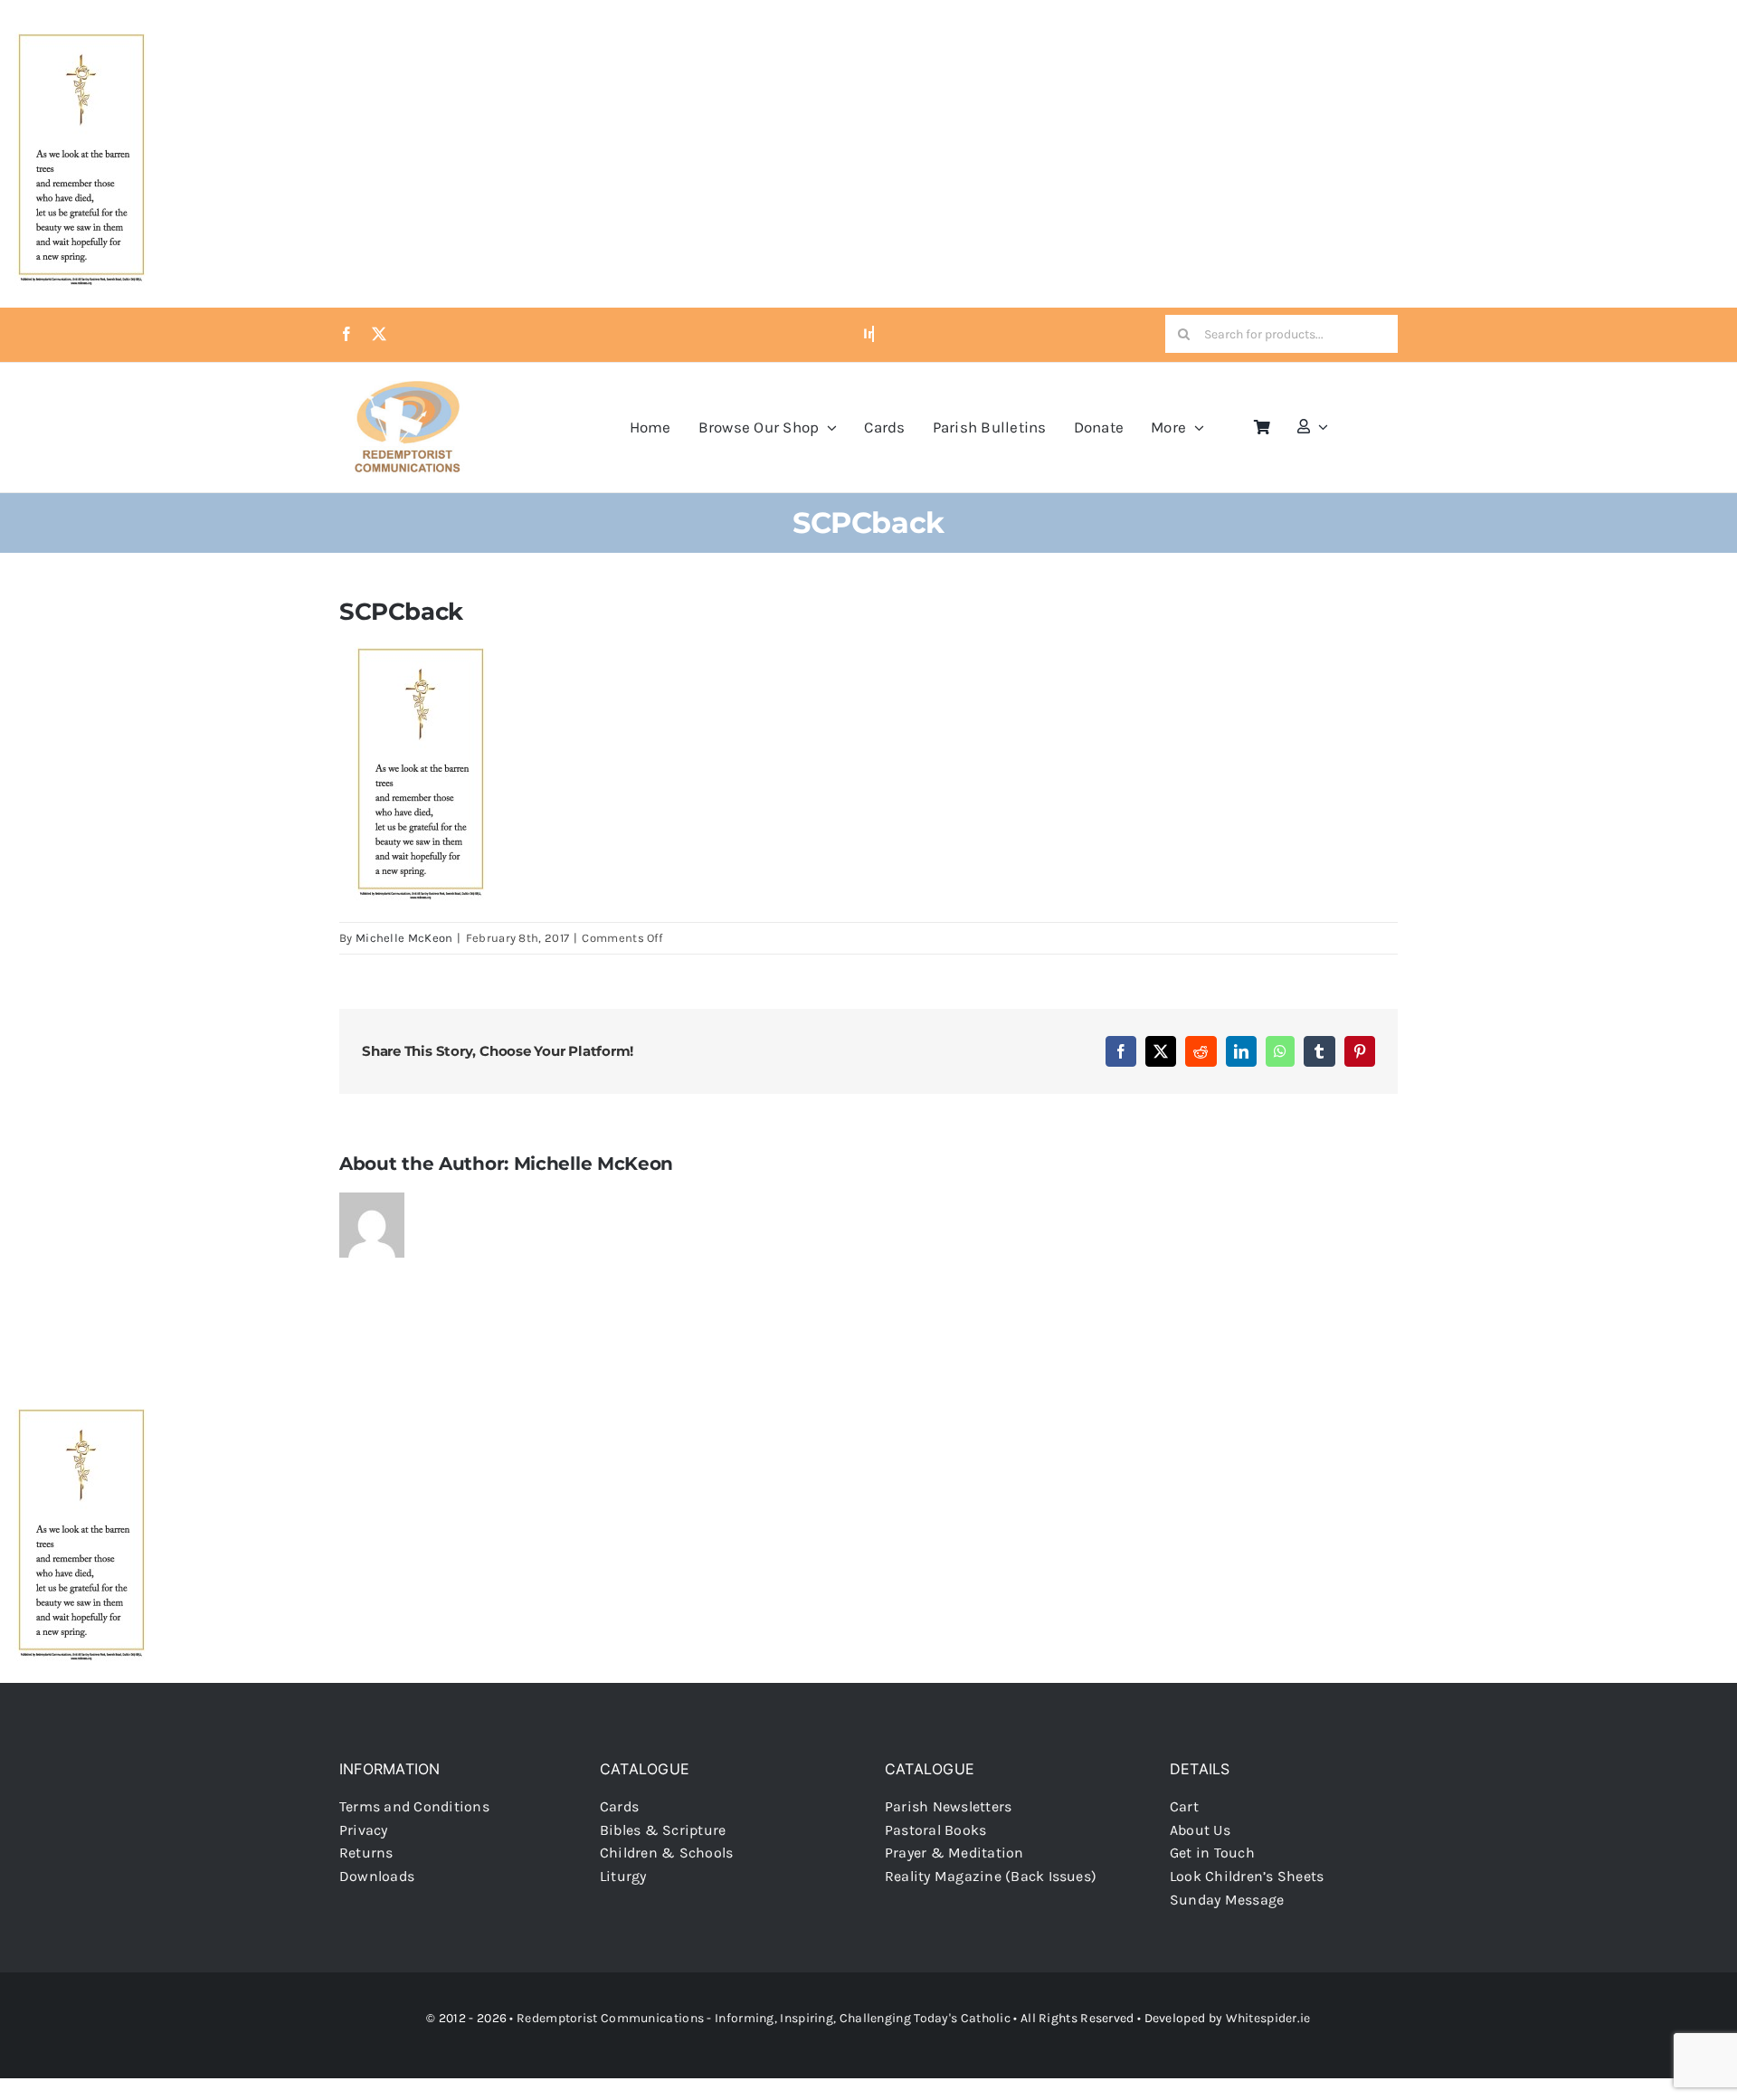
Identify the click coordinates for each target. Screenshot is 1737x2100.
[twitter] (379, 334)
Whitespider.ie (1268, 2018)
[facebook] (346, 334)
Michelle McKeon (404, 938)
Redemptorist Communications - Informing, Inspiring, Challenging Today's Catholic (764, 2018)
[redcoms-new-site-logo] (407, 390)
